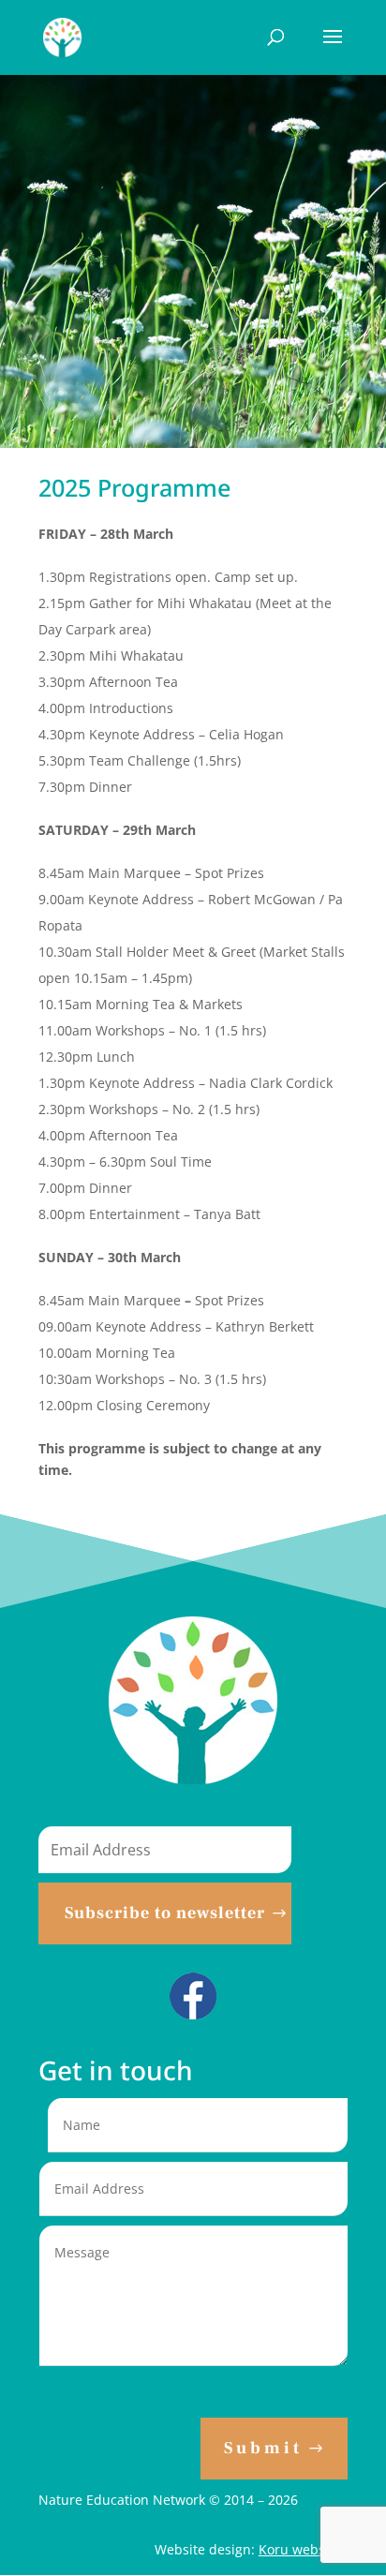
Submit (263, 2448)
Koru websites (303, 2549)
